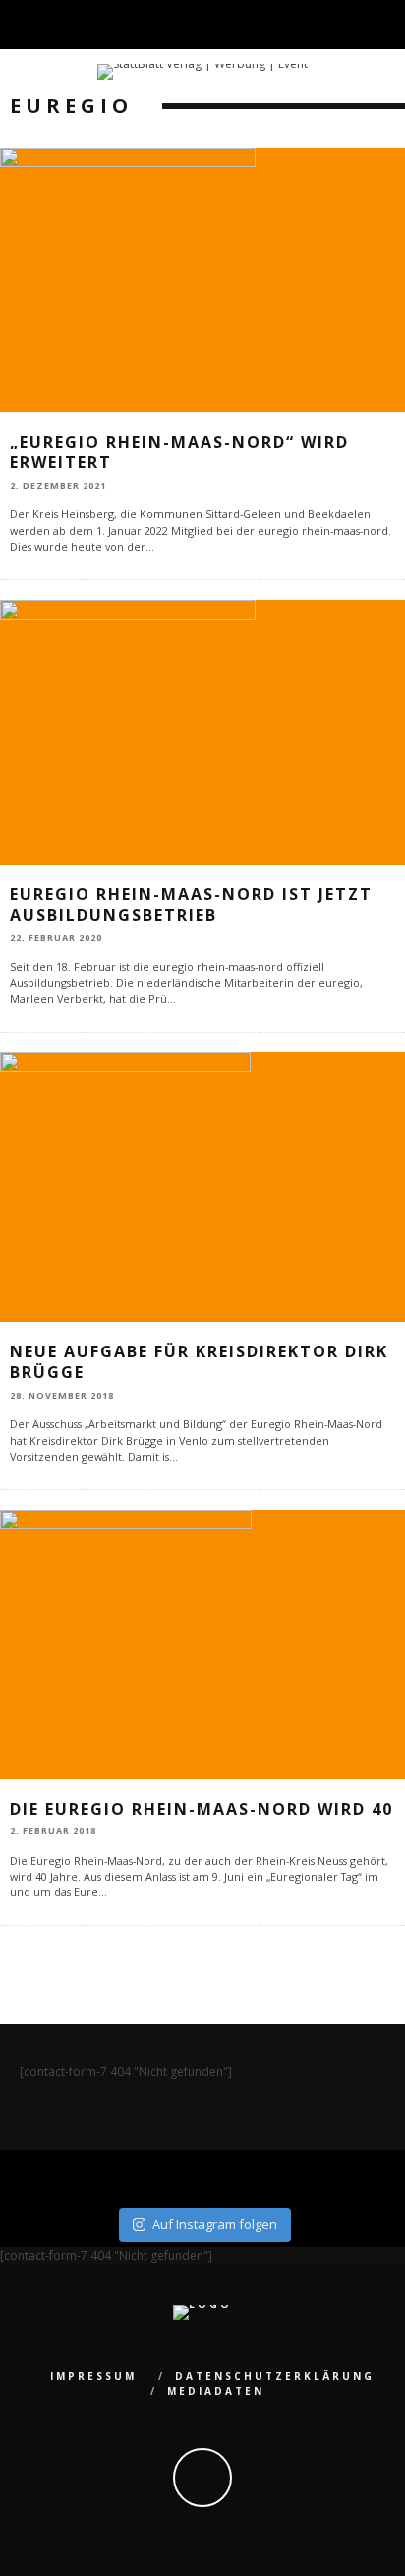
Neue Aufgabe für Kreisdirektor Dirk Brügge (199, 1362)
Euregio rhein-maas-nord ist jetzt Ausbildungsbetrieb (191, 904)
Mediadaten (216, 2391)
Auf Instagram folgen (215, 2224)
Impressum (93, 2376)
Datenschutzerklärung (275, 2376)
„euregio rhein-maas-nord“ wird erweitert (179, 452)
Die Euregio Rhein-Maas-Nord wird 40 (202, 1809)
